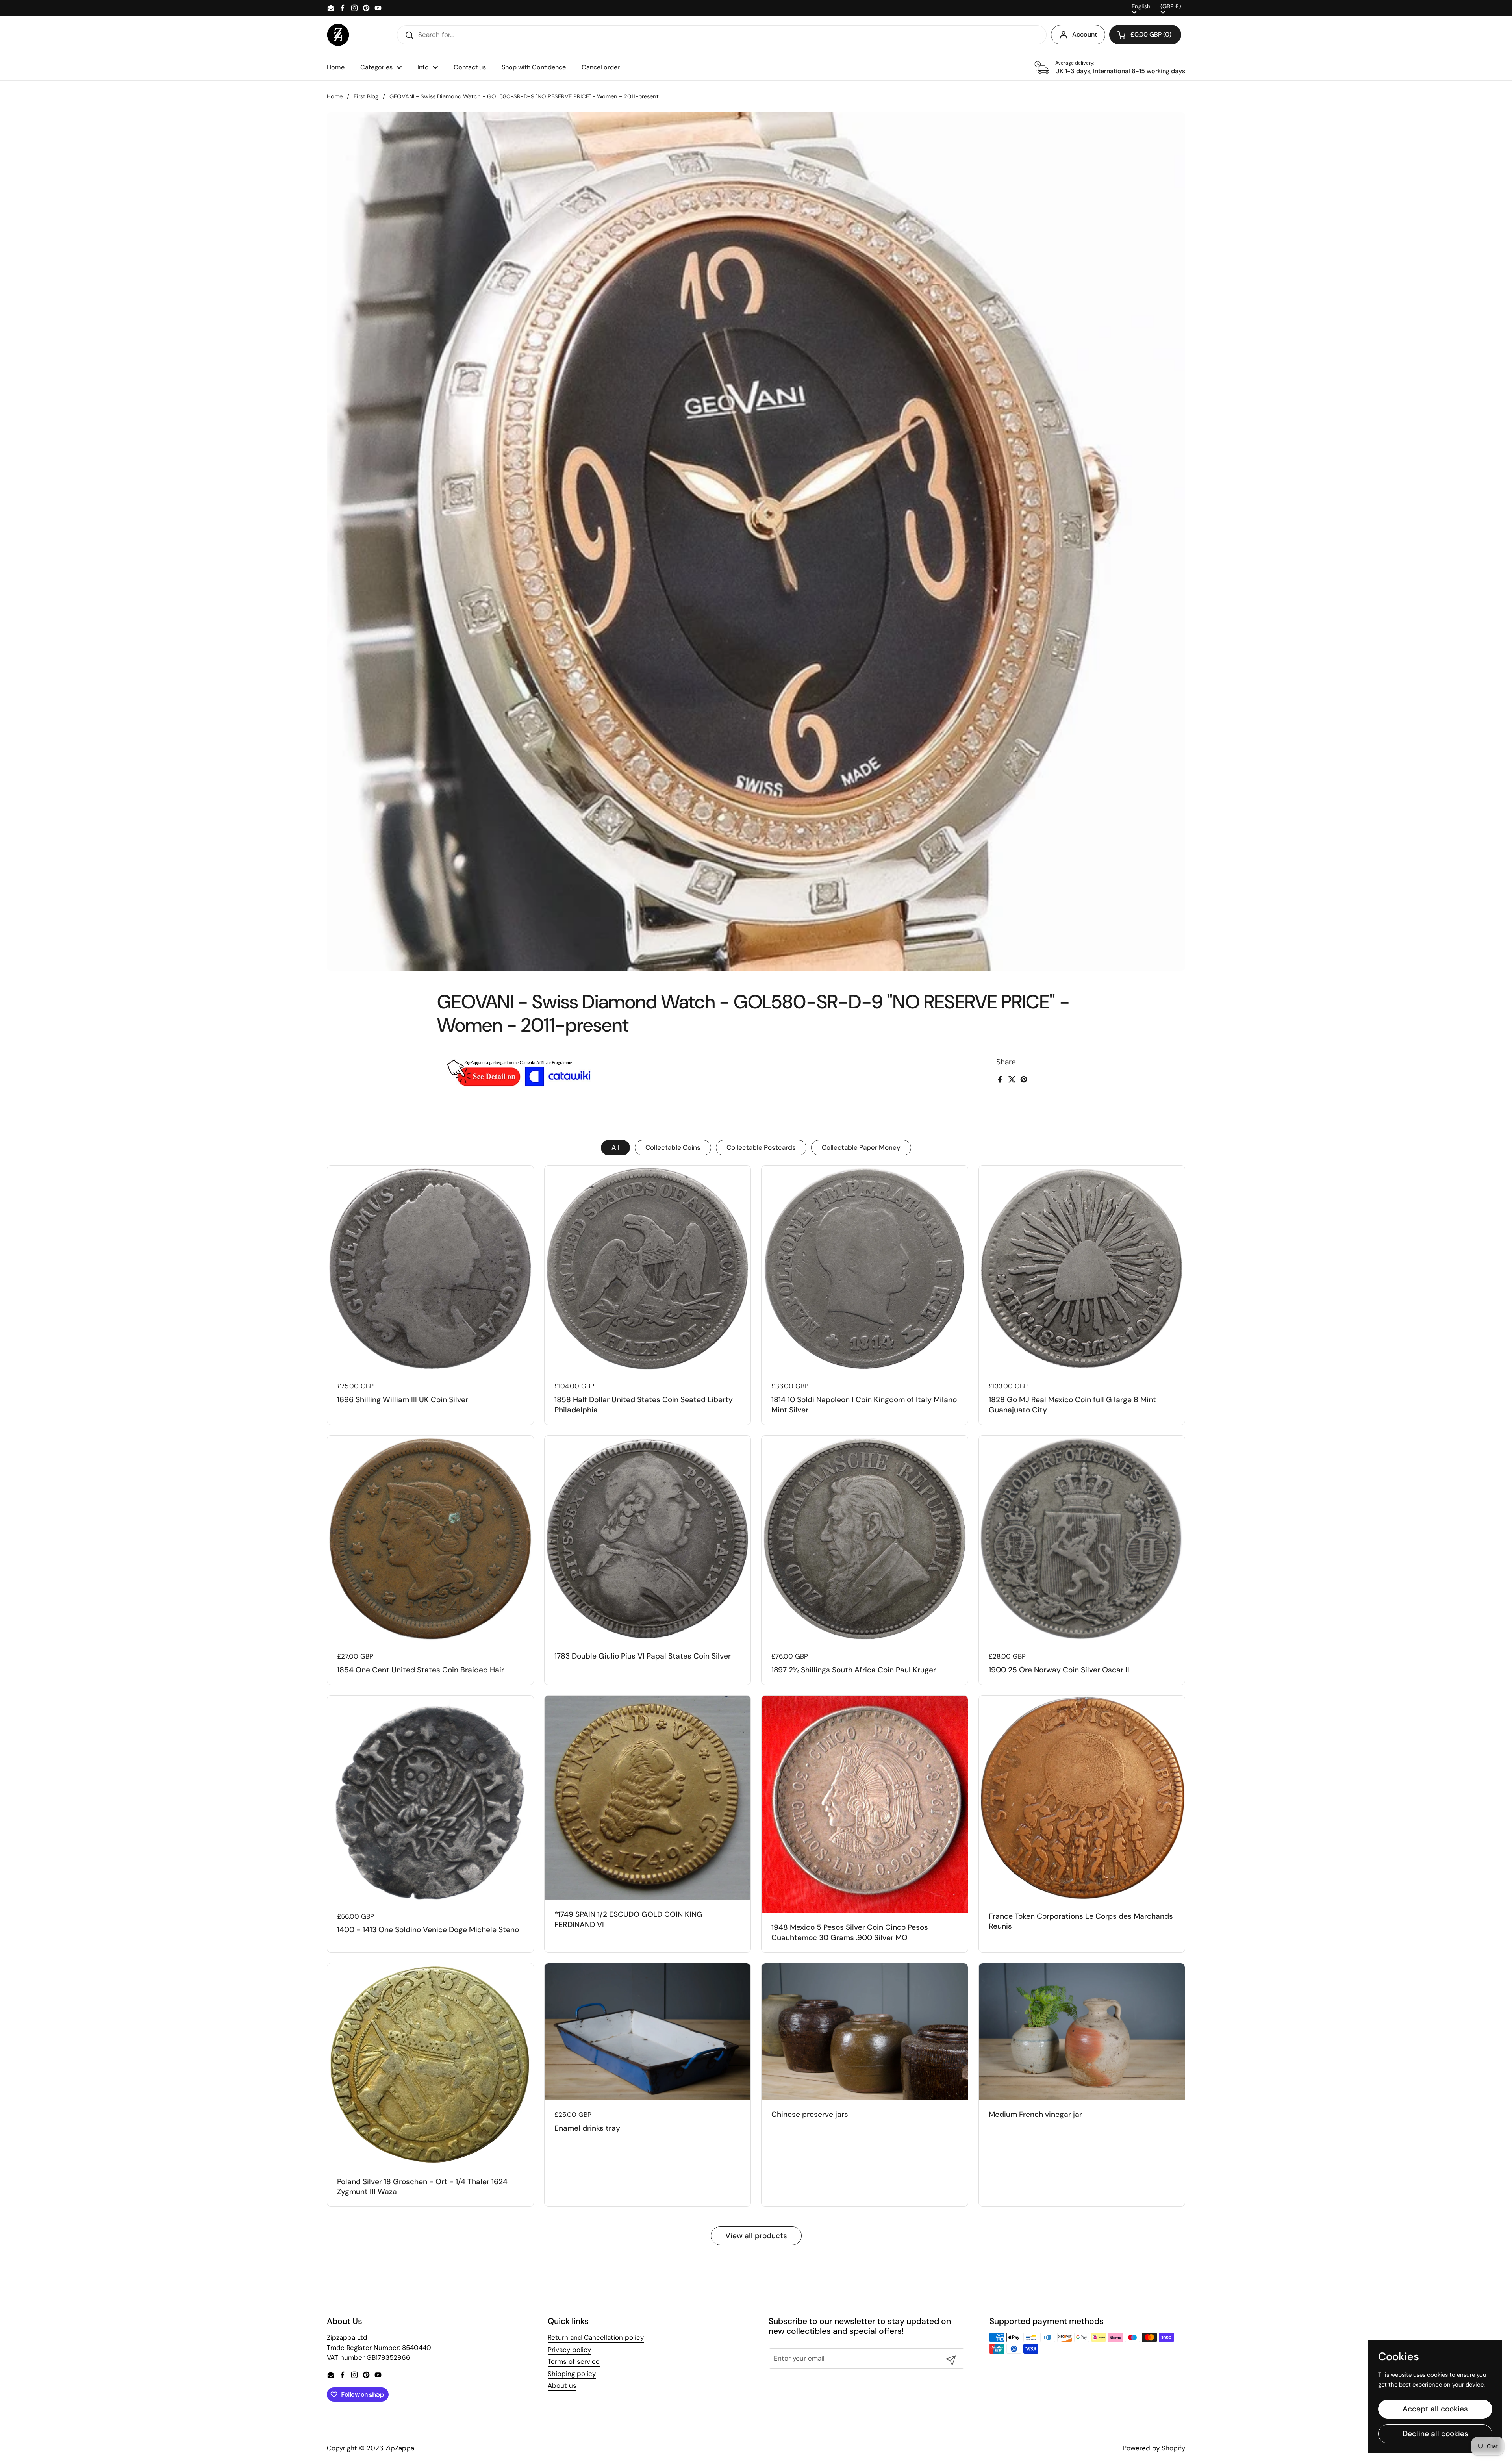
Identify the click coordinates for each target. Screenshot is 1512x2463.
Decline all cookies (1435, 2434)
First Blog (366, 96)
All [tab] (615, 1147)
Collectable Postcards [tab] (761, 1147)
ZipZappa (400, 2448)
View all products (756, 2236)
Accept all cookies (1435, 2409)
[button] (1145, 35)
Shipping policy (572, 2374)
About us (562, 2385)
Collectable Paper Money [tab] (861, 1147)
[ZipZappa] (338, 35)
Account (1085, 34)
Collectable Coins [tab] (673, 1147)
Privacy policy (569, 2350)
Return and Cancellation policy (596, 2337)
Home (335, 96)
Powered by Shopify (1154, 2448)
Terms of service (574, 2361)
